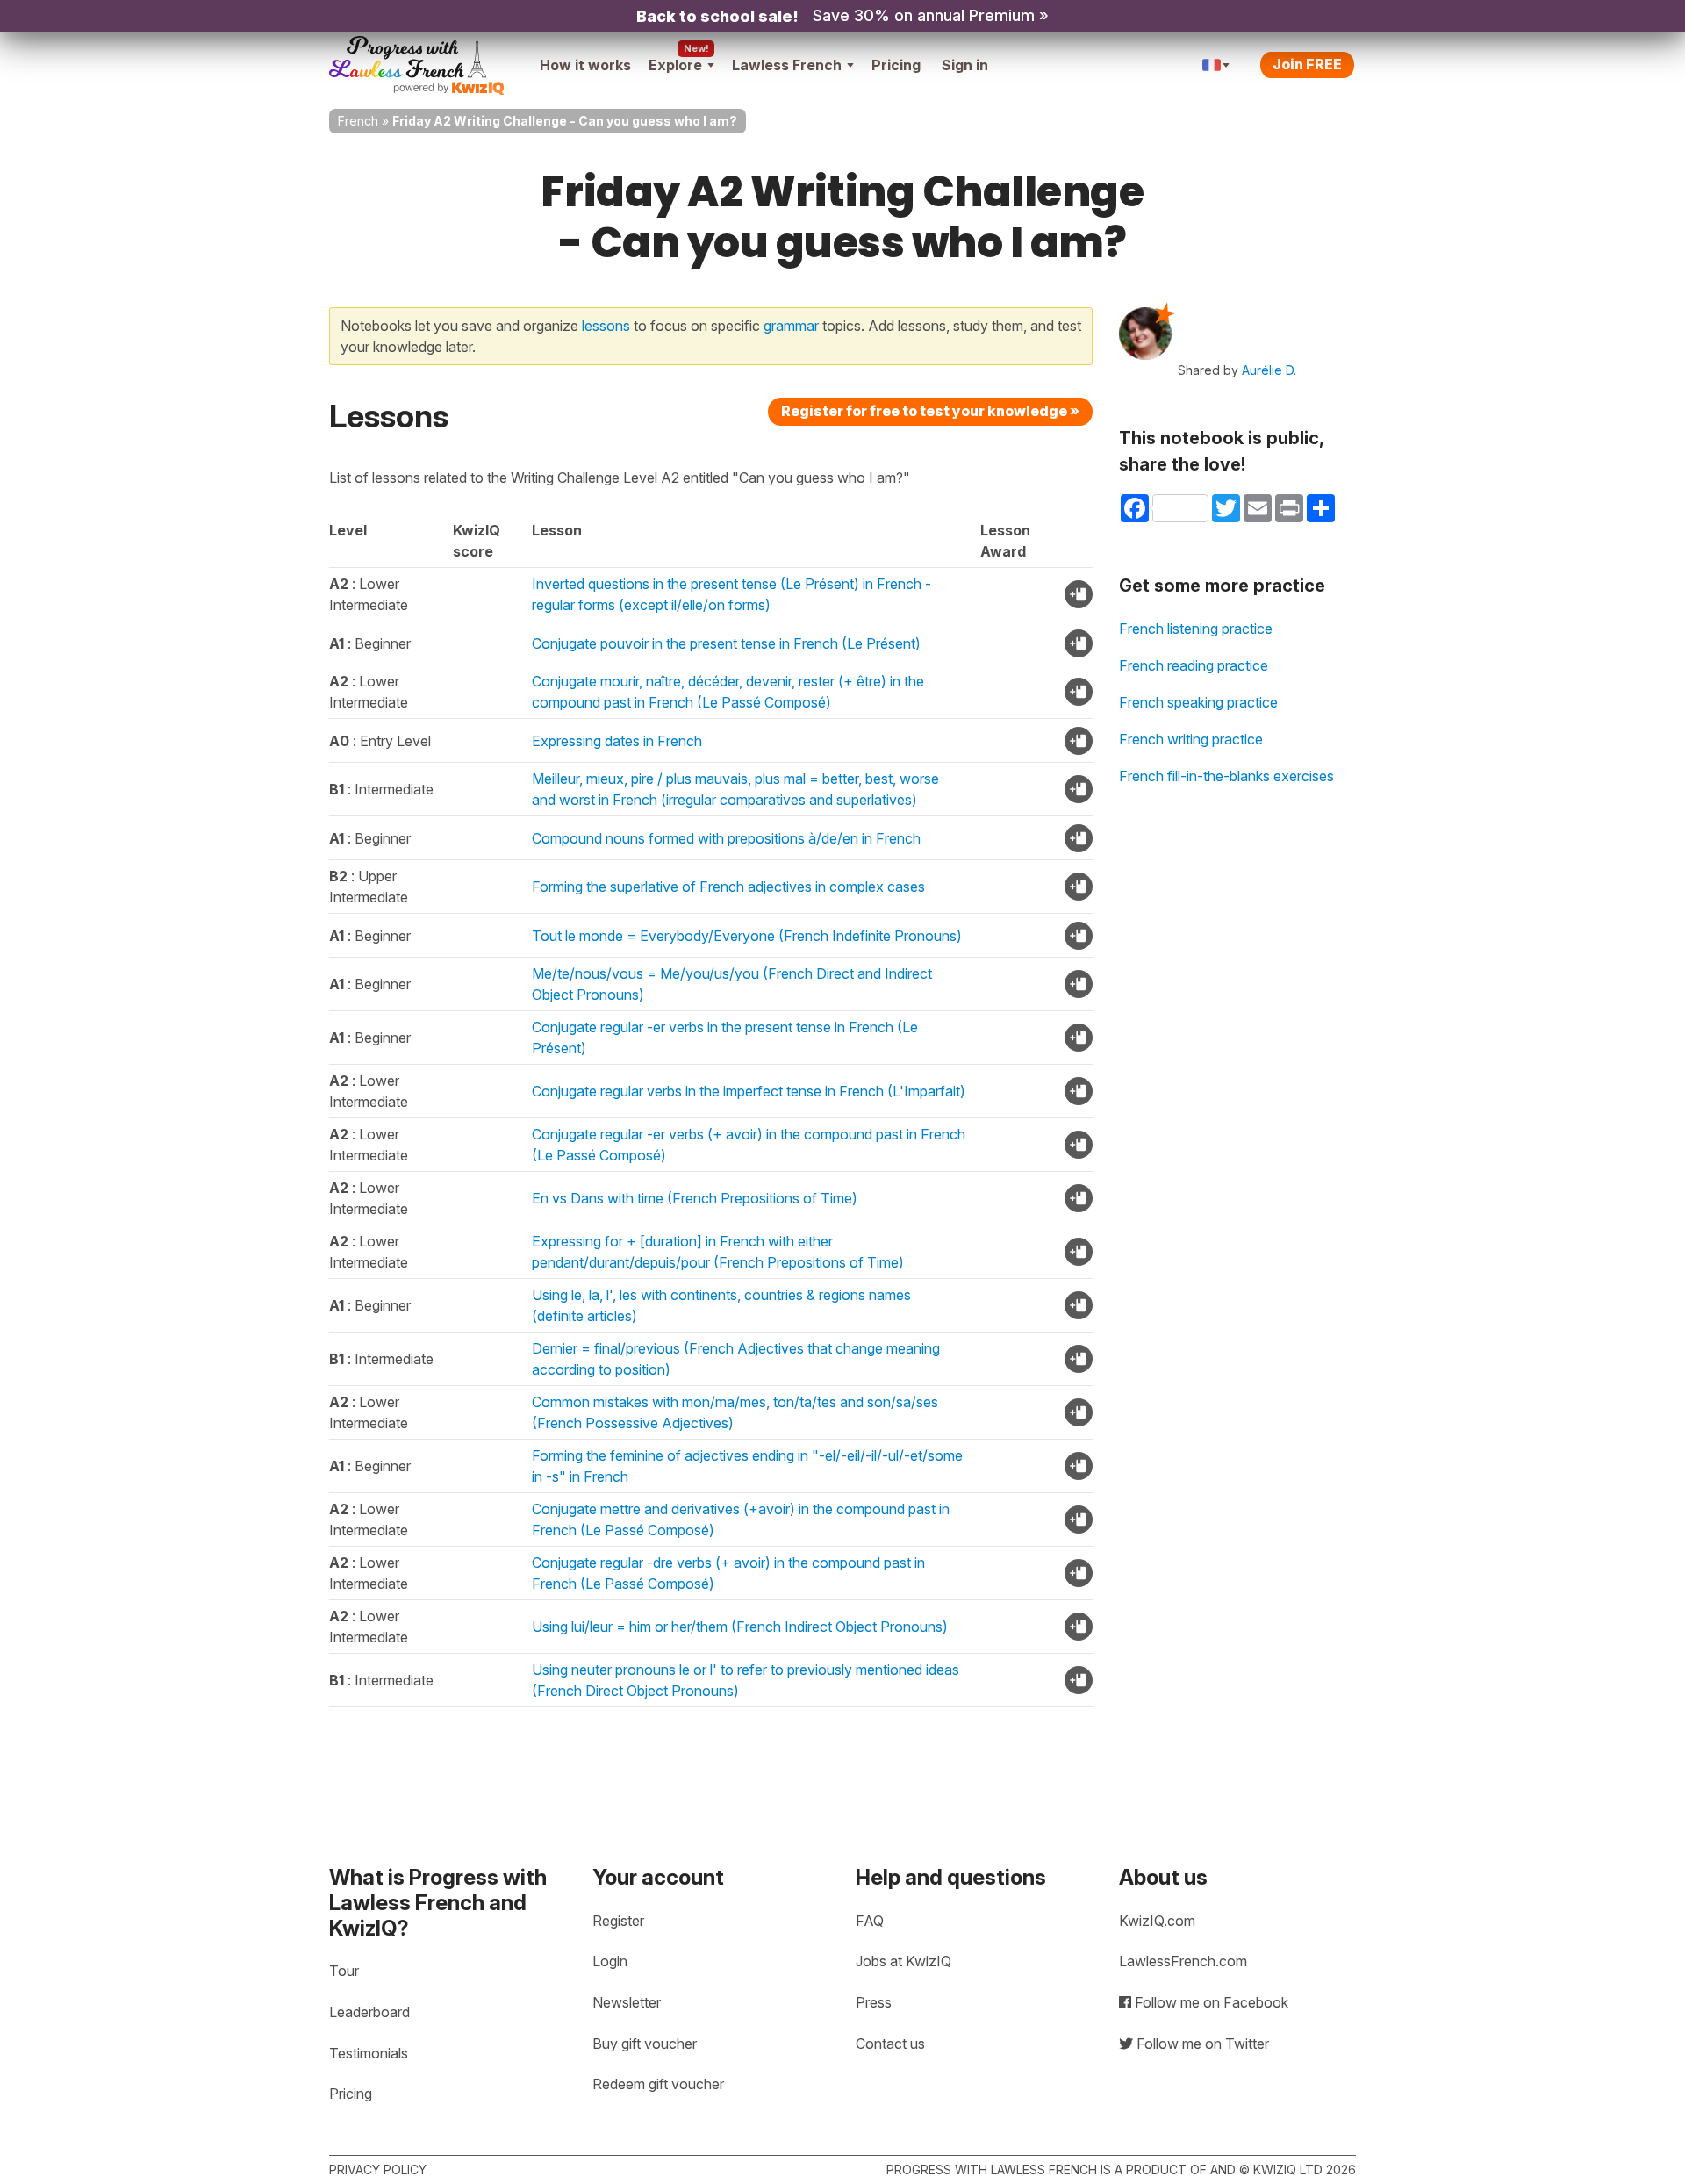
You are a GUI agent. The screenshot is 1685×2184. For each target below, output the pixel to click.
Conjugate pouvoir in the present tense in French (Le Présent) (726, 643)
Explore (675, 65)
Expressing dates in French (617, 741)
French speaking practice (1198, 702)
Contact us (890, 2044)
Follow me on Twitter (1201, 2044)
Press (874, 2002)
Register (618, 1921)
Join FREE (1307, 64)
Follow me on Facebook (1210, 2002)
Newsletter (627, 2002)
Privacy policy (378, 2170)
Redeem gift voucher (658, 2084)
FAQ (870, 1921)
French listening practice (1196, 629)
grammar (791, 326)
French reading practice (1194, 665)
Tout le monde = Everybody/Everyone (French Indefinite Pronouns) (747, 936)
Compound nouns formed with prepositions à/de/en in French (726, 838)
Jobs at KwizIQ (903, 1961)
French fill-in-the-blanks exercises (1226, 776)
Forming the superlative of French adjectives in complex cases (728, 887)
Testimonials (369, 2053)
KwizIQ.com (1157, 1921)
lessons (606, 326)
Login (610, 1961)
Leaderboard (369, 2012)
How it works (585, 65)
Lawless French (787, 65)
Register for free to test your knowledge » (930, 411)
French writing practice (1191, 739)
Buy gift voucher (645, 2044)
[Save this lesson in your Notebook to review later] (1079, 594)
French (358, 121)
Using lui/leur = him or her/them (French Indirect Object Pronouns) (740, 1627)
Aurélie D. (1269, 370)
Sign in (965, 65)
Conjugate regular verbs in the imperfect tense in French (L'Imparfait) (749, 1091)
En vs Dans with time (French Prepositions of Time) (695, 1198)
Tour (344, 1971)
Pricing (896, 65)
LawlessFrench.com (1183, 1961)
